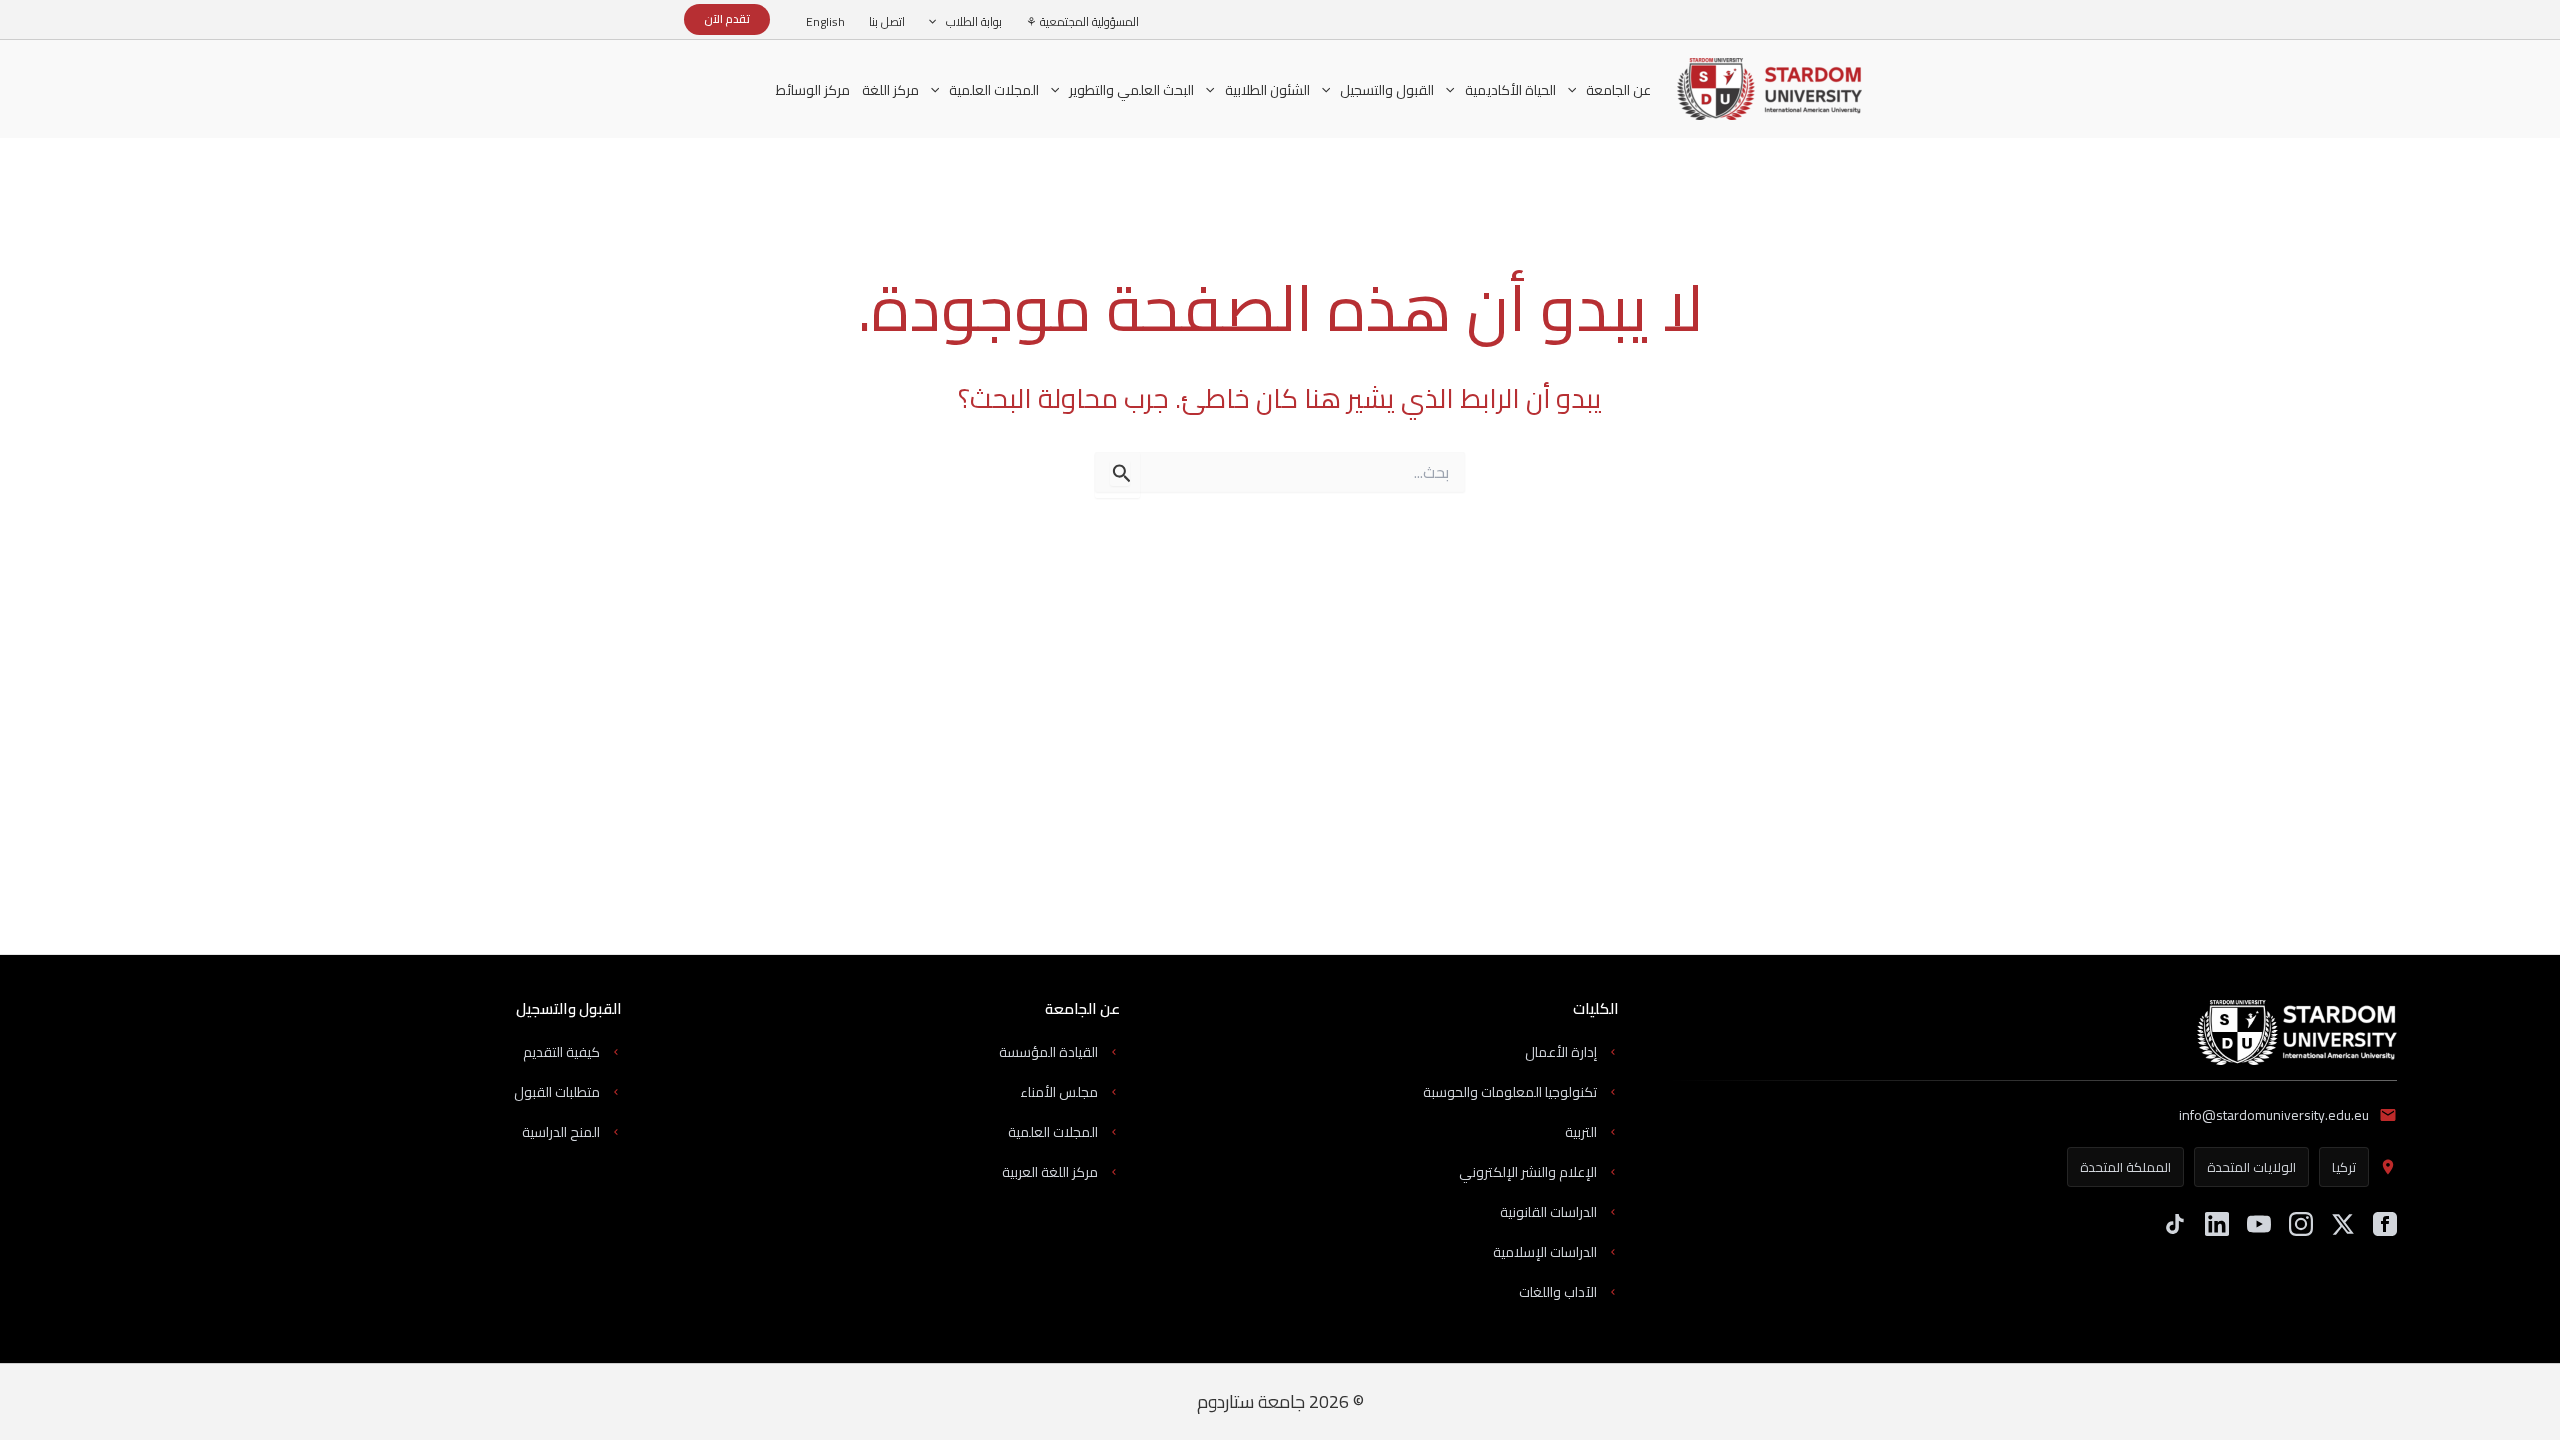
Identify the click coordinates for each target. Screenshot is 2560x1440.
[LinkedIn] (2217, 1224)
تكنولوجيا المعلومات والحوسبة (1510, 1092)
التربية (1581, 1132)
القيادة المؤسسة (1048, 1052)
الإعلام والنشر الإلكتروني (1528, 1172)
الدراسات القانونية (1548, 1212)
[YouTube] (2259, 1224)
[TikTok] (2175, 1224)
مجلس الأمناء (1059, 1092)
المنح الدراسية (561, 1132)
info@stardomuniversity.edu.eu (2274, 1115)
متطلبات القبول (557, 1092)
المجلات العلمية (1053, 1132)
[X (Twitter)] (2343, 1224)
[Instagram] (2301, 1224)
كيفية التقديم (561, 1052)
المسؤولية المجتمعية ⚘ (1082, 21)
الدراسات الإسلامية (1545, 1252)
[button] (937, 22)
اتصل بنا (887, 21)
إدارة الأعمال (1561, 1052)
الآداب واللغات (1558, 1292)
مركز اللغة (890, 92)
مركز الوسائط (813, 90)
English (825, 21)
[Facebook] (2385, 1224)
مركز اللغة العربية (1050, 1172)
